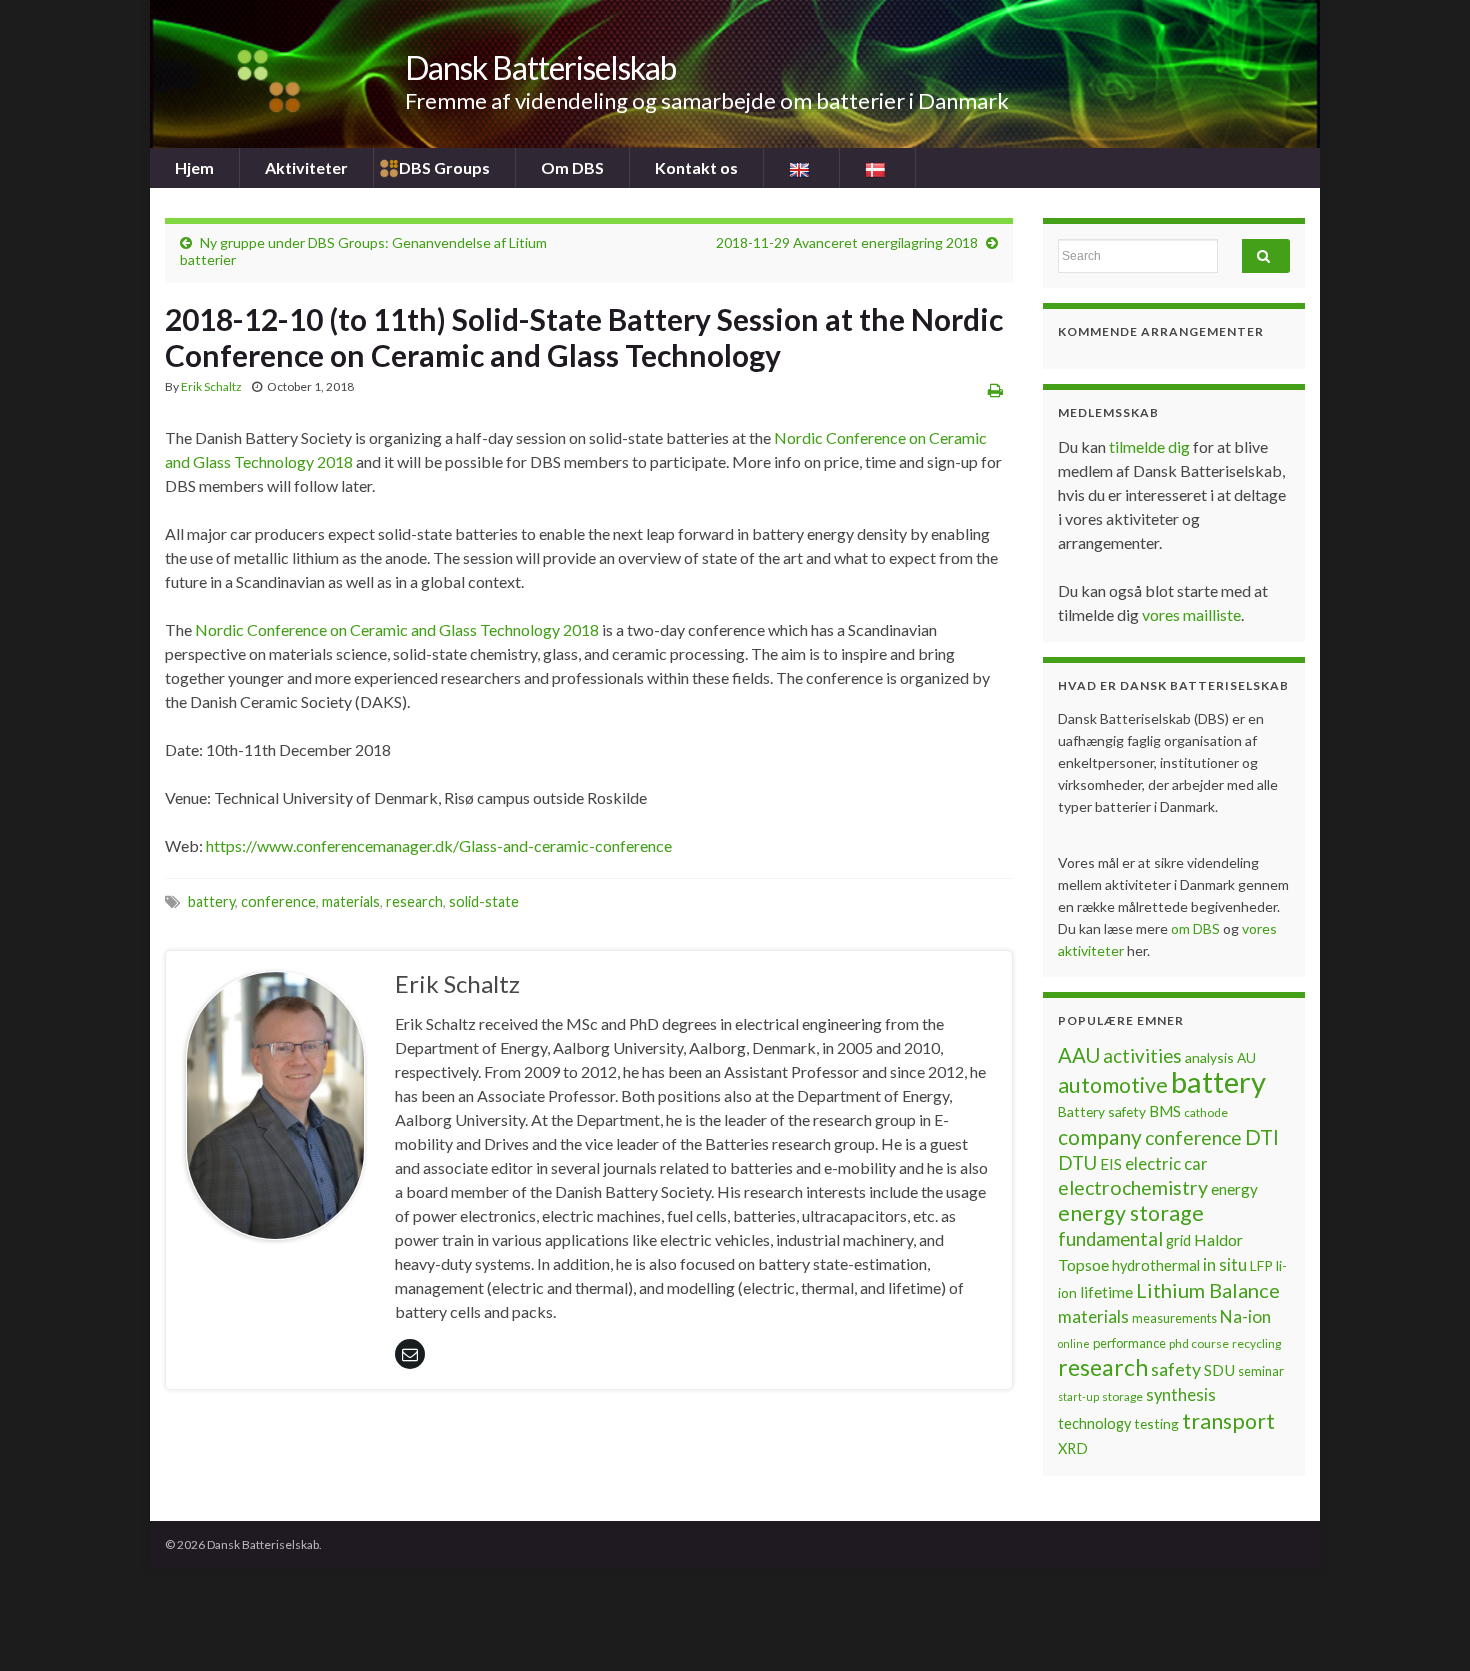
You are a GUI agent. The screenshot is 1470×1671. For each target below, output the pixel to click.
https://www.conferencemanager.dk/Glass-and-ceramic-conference (439, 845)
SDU (1219, 1370)
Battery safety (1102, 1111)
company (1100, 1136)
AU (1246, 1057)
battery (211, 901)
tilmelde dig (1151, 446)
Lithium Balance (1208, 1290)
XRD (1073, 1448)
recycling (1256, 1343)
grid (1178, 1240)
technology (1094, 1423)
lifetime (1106, 1292)
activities (1142, 1056)
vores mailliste (1191, 614)
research (414, 901)
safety (1176, 1369)
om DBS (1197, 928)
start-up (1078, 1396)
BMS (1165, 1111)
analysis (1209, 1057)
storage (1122, 1396)
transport (1228, 1421)
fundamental (1110, 1239)
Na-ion (1245, 1316)
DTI (1262, 1137)
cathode (1206, 1112)
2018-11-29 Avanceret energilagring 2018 (847, 242)
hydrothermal (1156, 1265)
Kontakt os (696, 167)
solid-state (484, 901)
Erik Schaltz (211, 386)
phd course (1199, 1343)
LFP (1261, 1265)
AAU (1079, 1055)
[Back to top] (1425, 1626)
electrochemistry (1133, 1187)
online (1074, 1343)
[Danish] (877, 168)
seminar (1261, 1371)
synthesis (1181, 1395)
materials (351, 901)
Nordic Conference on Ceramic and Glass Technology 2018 (397, 629)
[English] (801, 168)
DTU (1077, 1163)
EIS (1111, 1164)
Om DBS (572, 167)
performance (1129, 1343)
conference (278, 901)
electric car (1166, 1164)
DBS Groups (444, 167)
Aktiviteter (306, 167)
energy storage (1131, 1213)
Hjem (194, 167)
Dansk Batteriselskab (540, 67)
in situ (1225, 1265)
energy (1234, 1189)
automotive (1113, 1085)
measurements (1174, 1318)
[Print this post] (995, 389)
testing (1156, 1423)
